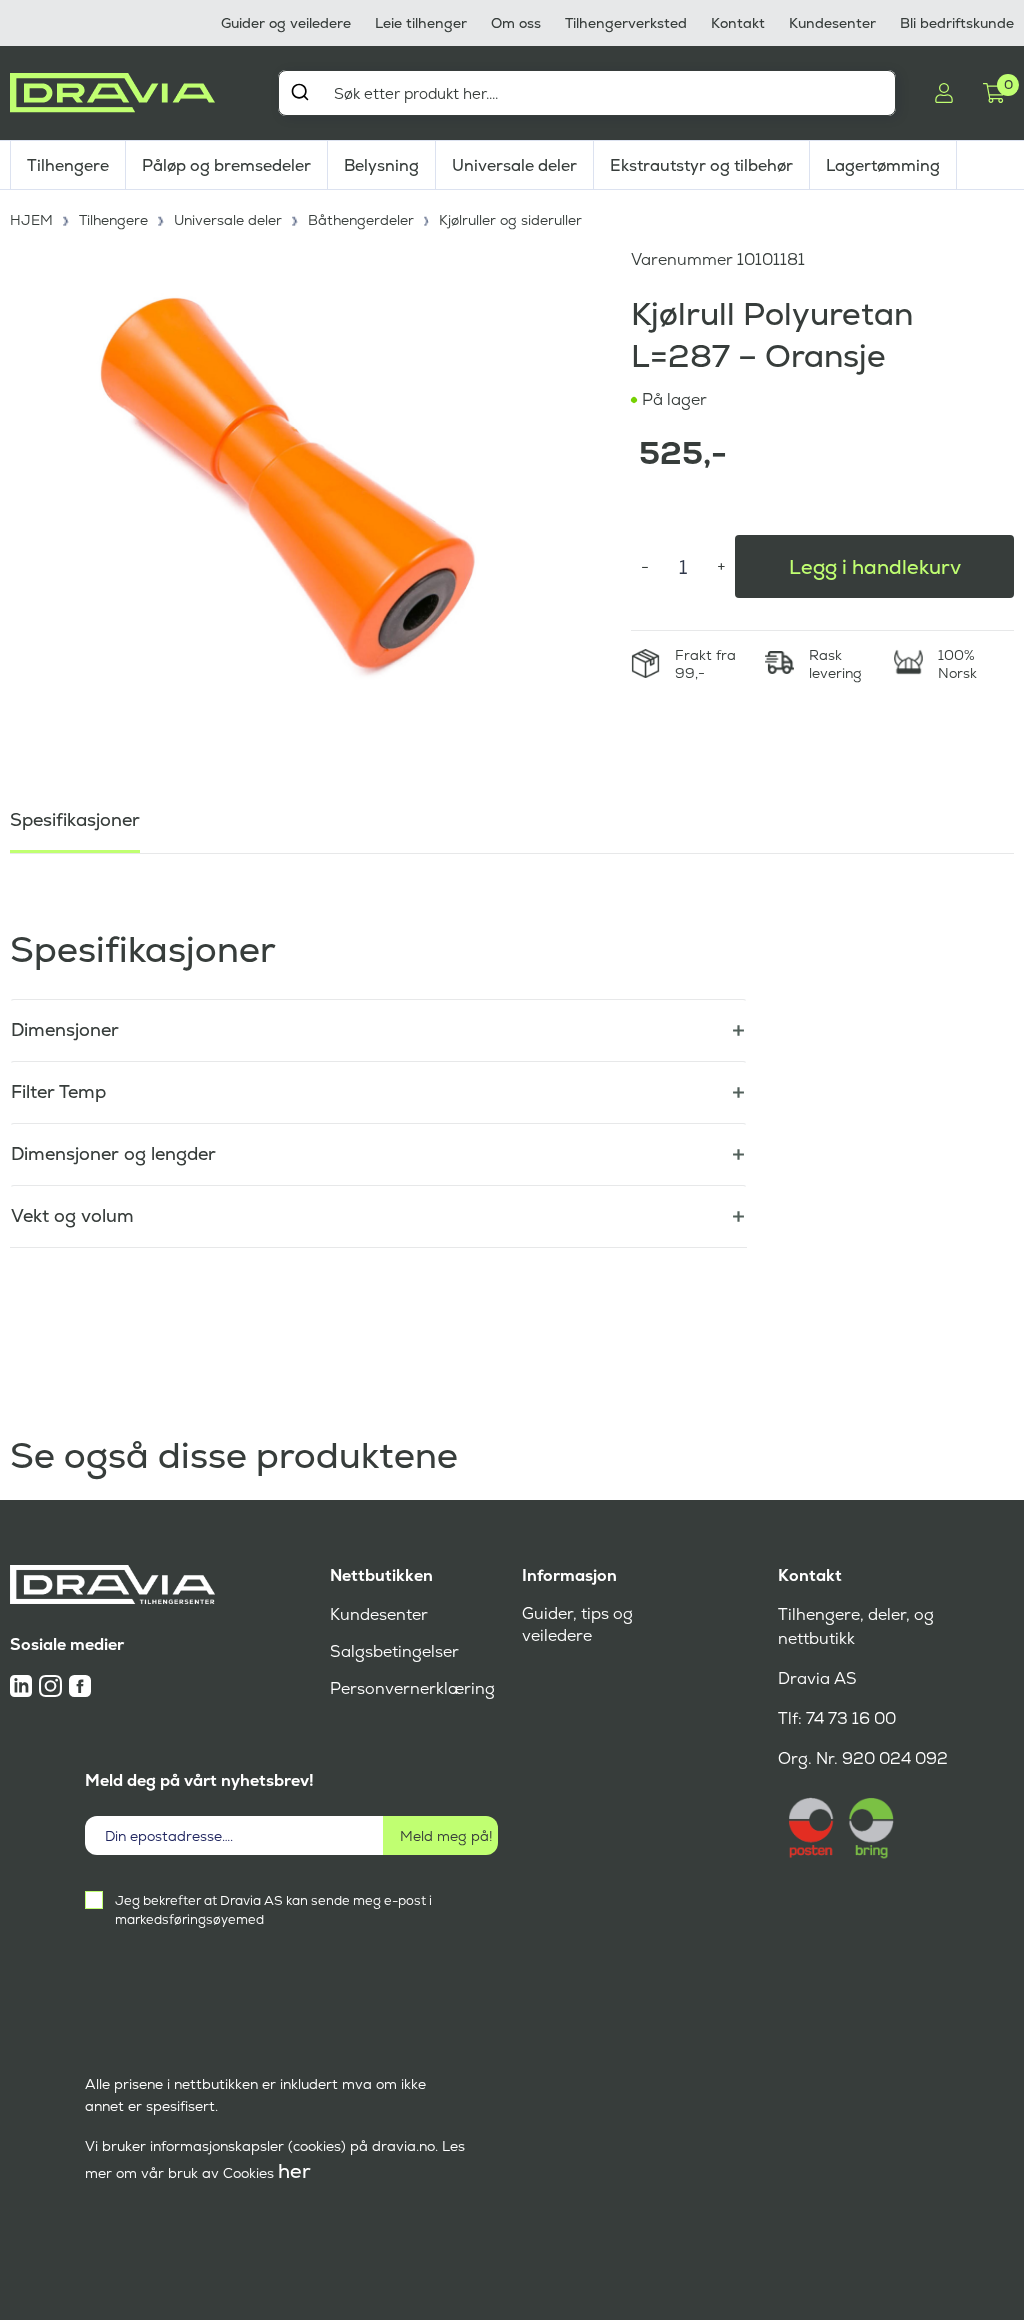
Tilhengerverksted (626, 23)
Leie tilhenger (421, 23)
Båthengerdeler (361, 220)
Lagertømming (883, 165)
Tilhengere (68, 165)
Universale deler (514, 165)
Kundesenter (832, 23)
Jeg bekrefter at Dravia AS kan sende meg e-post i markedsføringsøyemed (273, 1910)
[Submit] (299, 92)
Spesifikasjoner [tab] (75, 819)
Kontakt (738, 23)
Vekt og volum (72, 1215)
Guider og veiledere (286, 23)
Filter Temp (58, 1091)
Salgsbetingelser (394, 1651)
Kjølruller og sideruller (510, 220)
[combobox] (587, 93)
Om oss (516, 23)
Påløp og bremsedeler (226, 165)
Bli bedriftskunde (957, 23)
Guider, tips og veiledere (577, 1624)
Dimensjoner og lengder (113, 1153)
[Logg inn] (944, 93)
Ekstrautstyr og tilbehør (701, 165)
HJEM (31, 220)
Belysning (381, 165)
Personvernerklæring (412, 1688)
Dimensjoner (65, 1029)
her (294, 2171)
